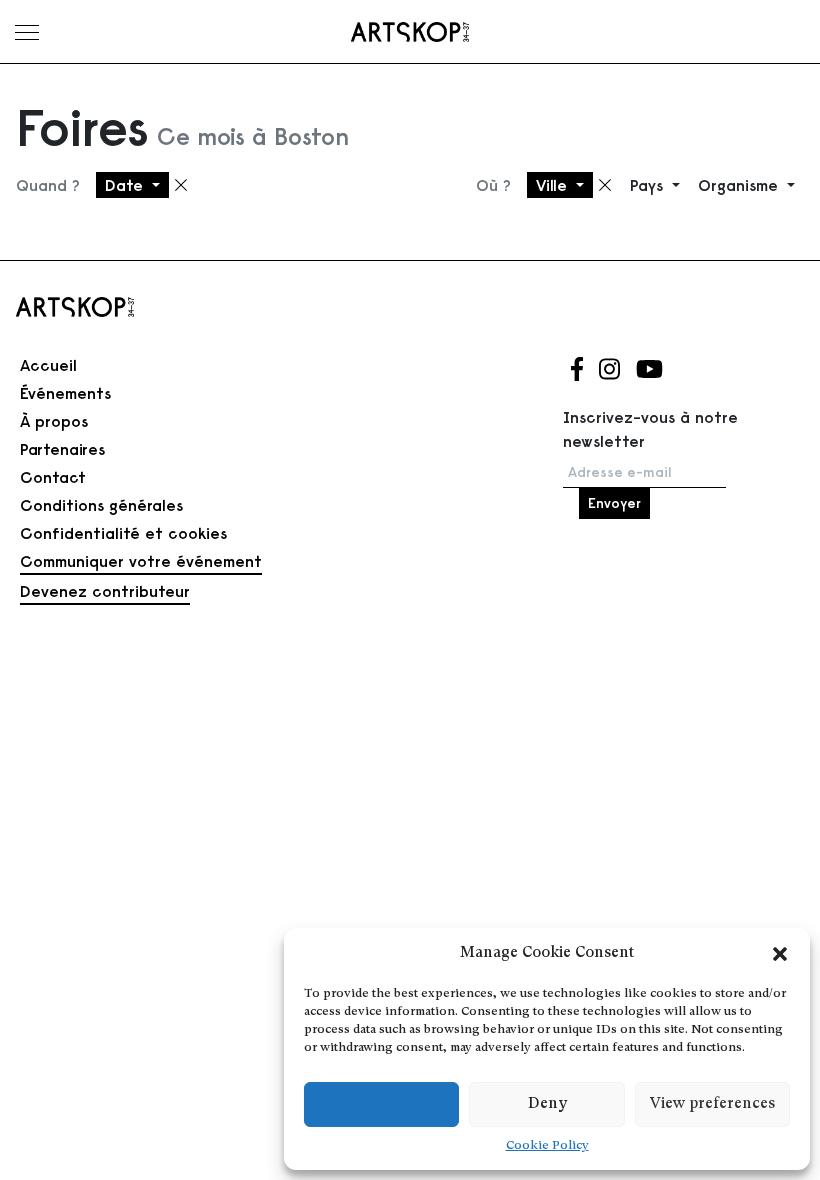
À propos (54, 421)
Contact (53, 477)
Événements (65, 393)
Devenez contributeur (105, 591)
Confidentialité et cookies (123, 533)
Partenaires (62, 449)
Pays (649, 185)
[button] (780, 954)
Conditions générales (101, 505)
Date (126, 185)
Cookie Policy (547, 1146)
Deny (547, 1104)
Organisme (740, 185)
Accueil (48, 365)
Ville (554, 185)
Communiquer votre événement (141, 561)
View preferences (712, 1104)
